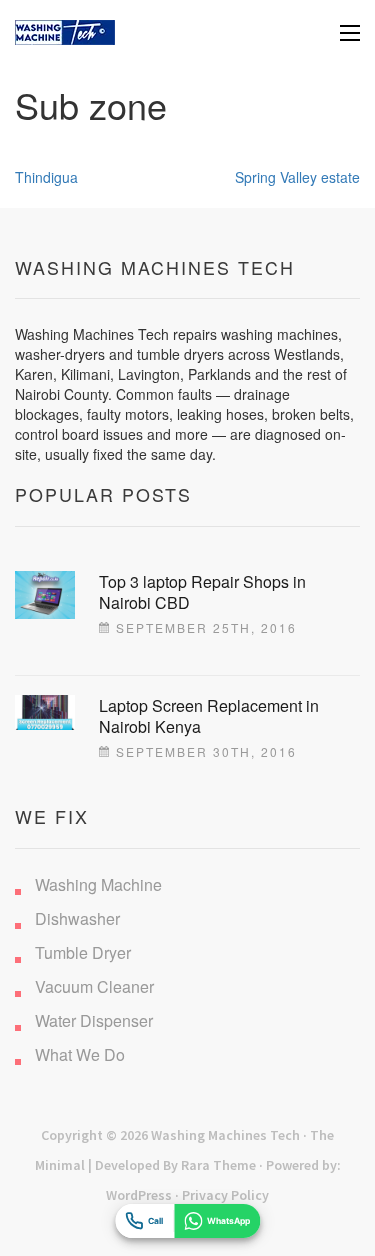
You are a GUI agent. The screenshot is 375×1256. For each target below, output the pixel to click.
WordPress (139, 1195)
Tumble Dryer (83, 952)
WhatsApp (228, 1221)
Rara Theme (218, 1165)
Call (155, 1221)
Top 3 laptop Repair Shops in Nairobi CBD (202, 592)
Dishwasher (77, 918)
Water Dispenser (94, 1020)
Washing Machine (98, 884)
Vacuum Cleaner (94, 986)
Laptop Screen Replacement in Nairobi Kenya (209, 716)
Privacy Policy (225, 1195)
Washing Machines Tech (225, 1135)
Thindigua (46, 177)
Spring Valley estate (297, 177)
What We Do (80, 1054)
